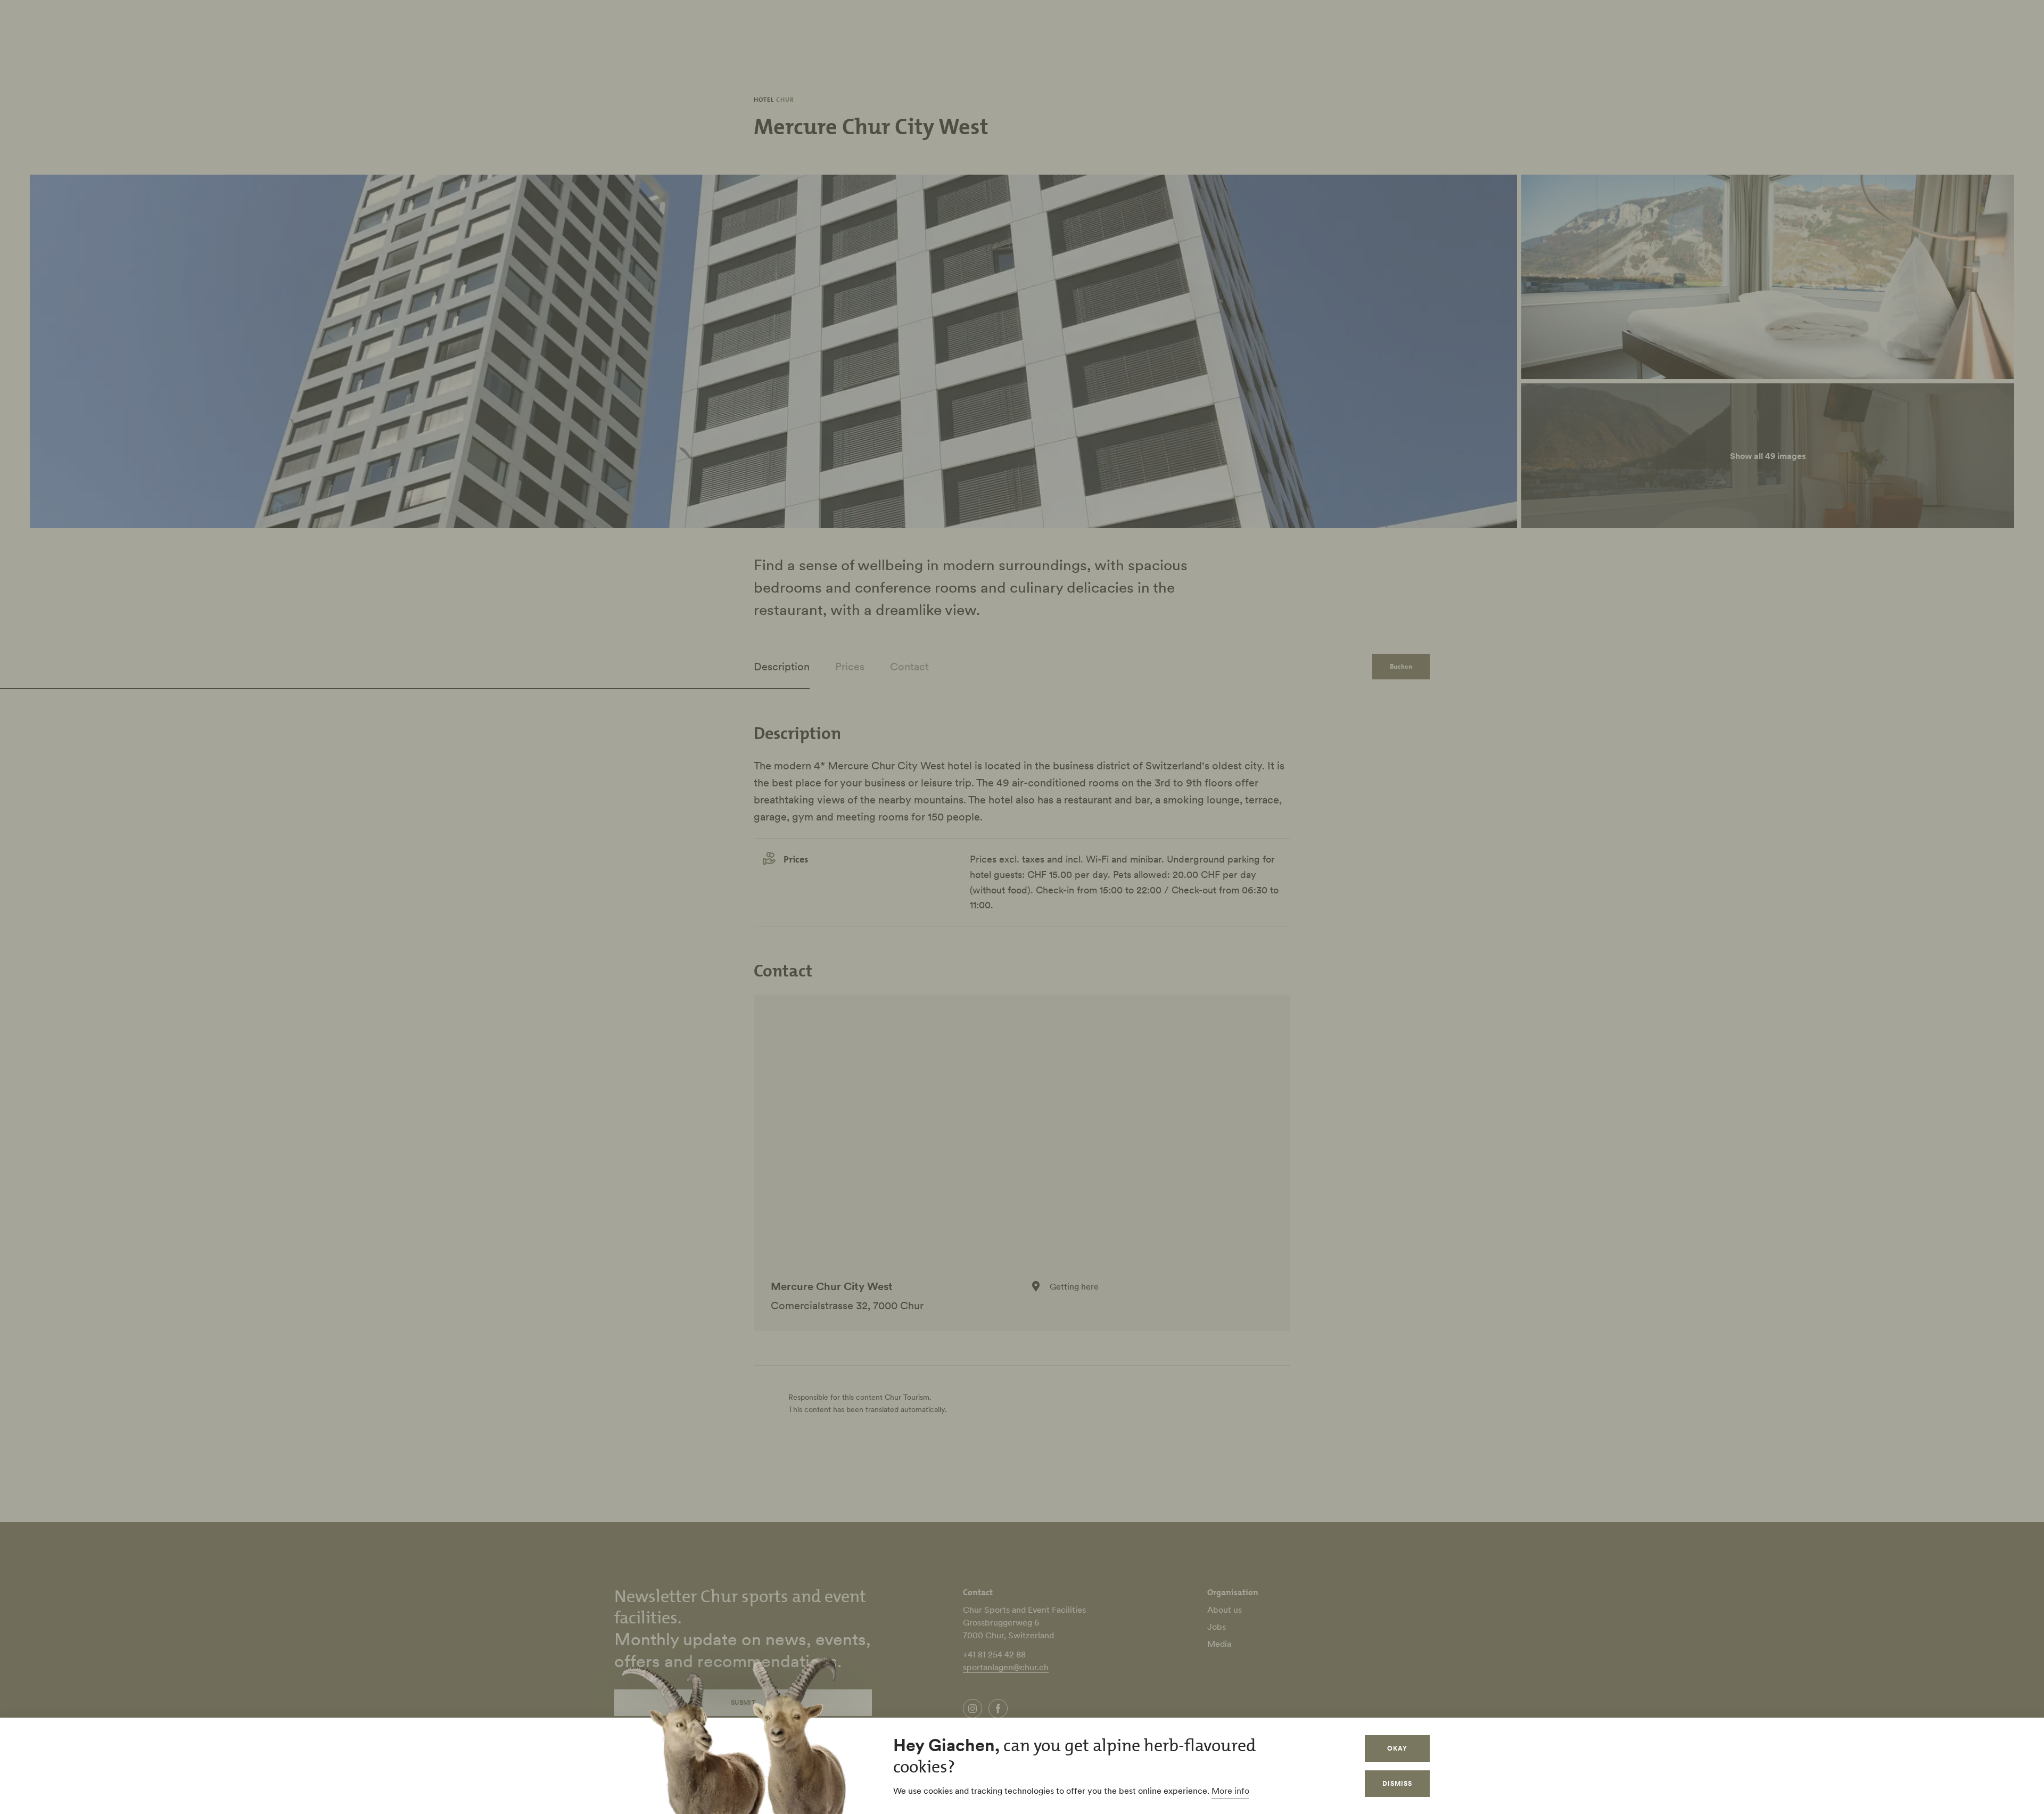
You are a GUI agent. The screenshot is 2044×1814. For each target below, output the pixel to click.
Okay (1397, 1748)
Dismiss (1397, 1783)
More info (1230, 1791)
